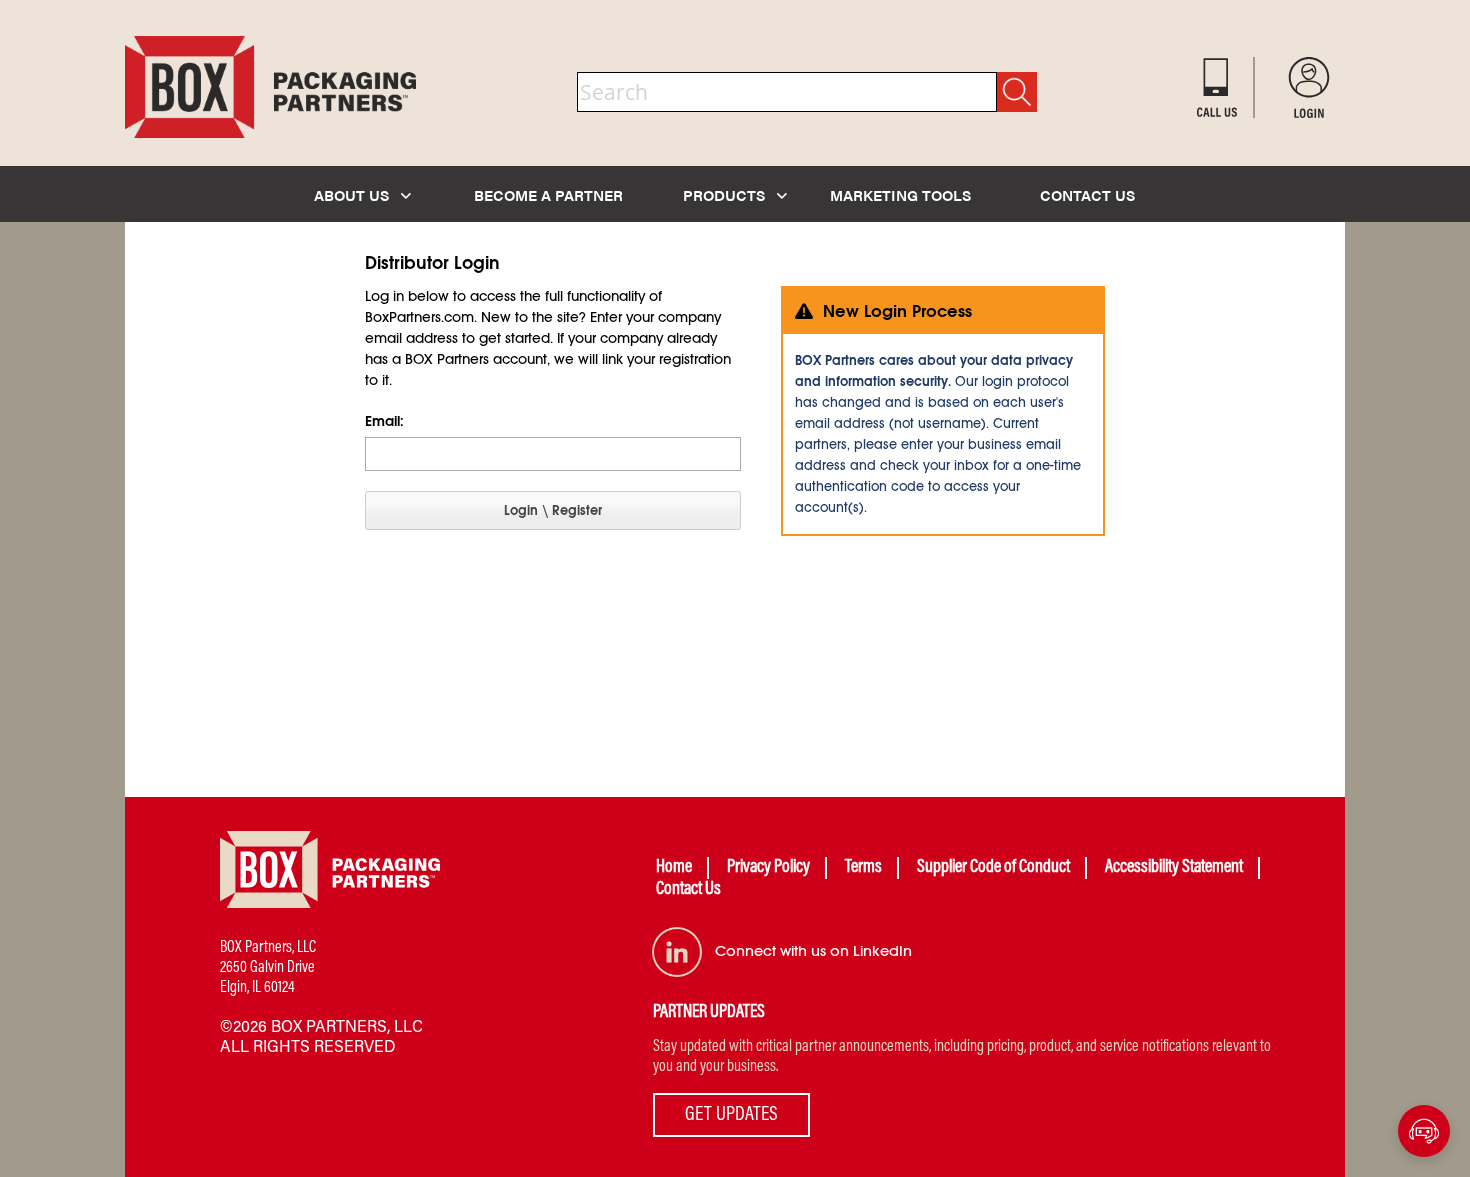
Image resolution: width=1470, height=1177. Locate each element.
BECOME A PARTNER (548, 194)
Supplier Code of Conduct (993, 868)
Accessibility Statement (1174, 868)
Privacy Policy (768, 868)
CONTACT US (1087, 194)
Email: (384, 421)
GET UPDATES (731, 1115)
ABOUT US (353, 194)
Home (674, 868)
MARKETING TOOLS (900, 194)
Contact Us (688, 890)
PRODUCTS (726, 194)
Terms (863, 868)
